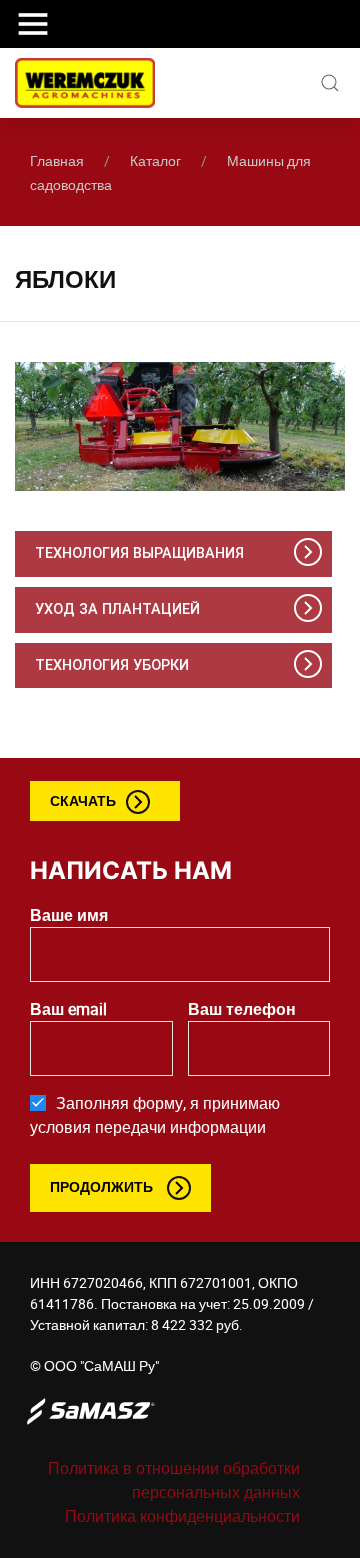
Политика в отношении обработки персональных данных (174, 1480)
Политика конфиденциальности (182, 1516)
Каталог (155, 160)
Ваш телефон (242, 1009)
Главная (57, 160)
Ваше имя (69, 915)
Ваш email (68, 1009)
